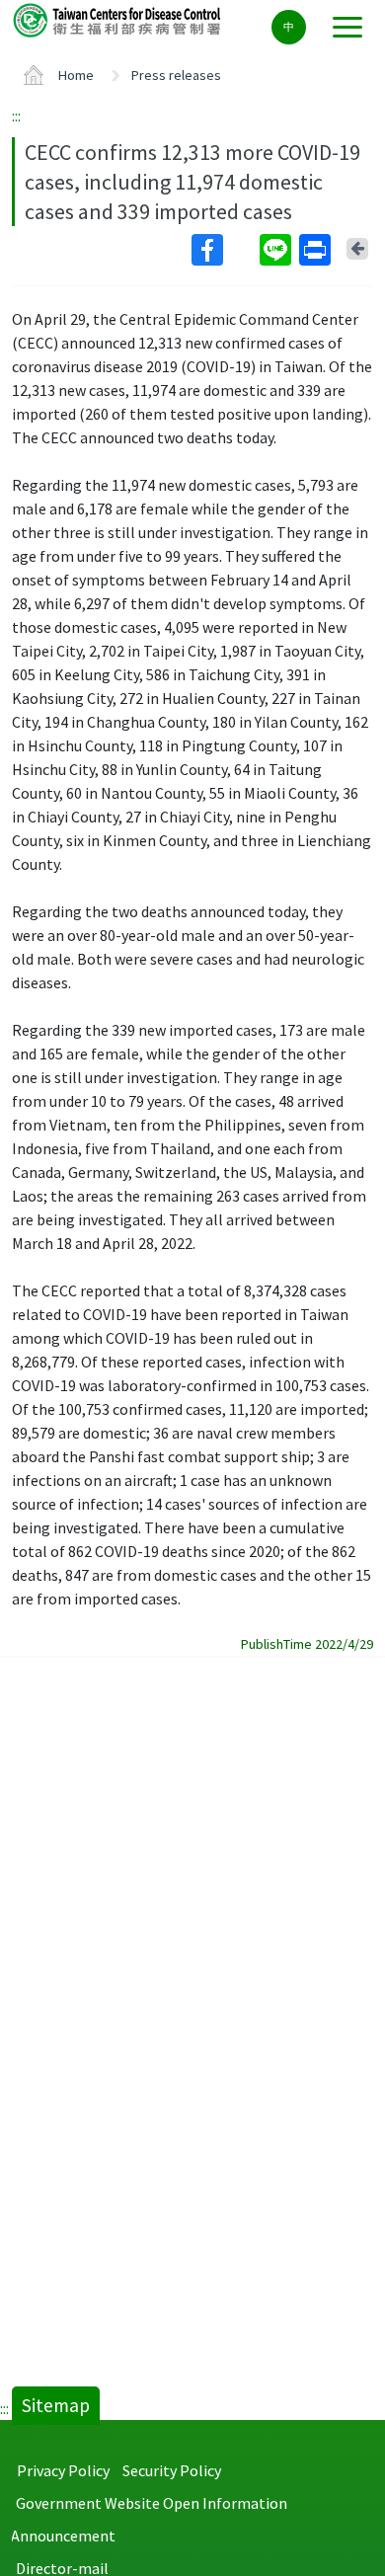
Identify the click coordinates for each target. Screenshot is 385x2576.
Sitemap (56, 2405)
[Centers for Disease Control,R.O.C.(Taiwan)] (118, 19)
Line (277, 250)
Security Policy (172, 2470)
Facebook (224, 250)
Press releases (176, 75)
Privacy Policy (63, 2470)
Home (76, 75)
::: (16, 116)
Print (317, 250)
